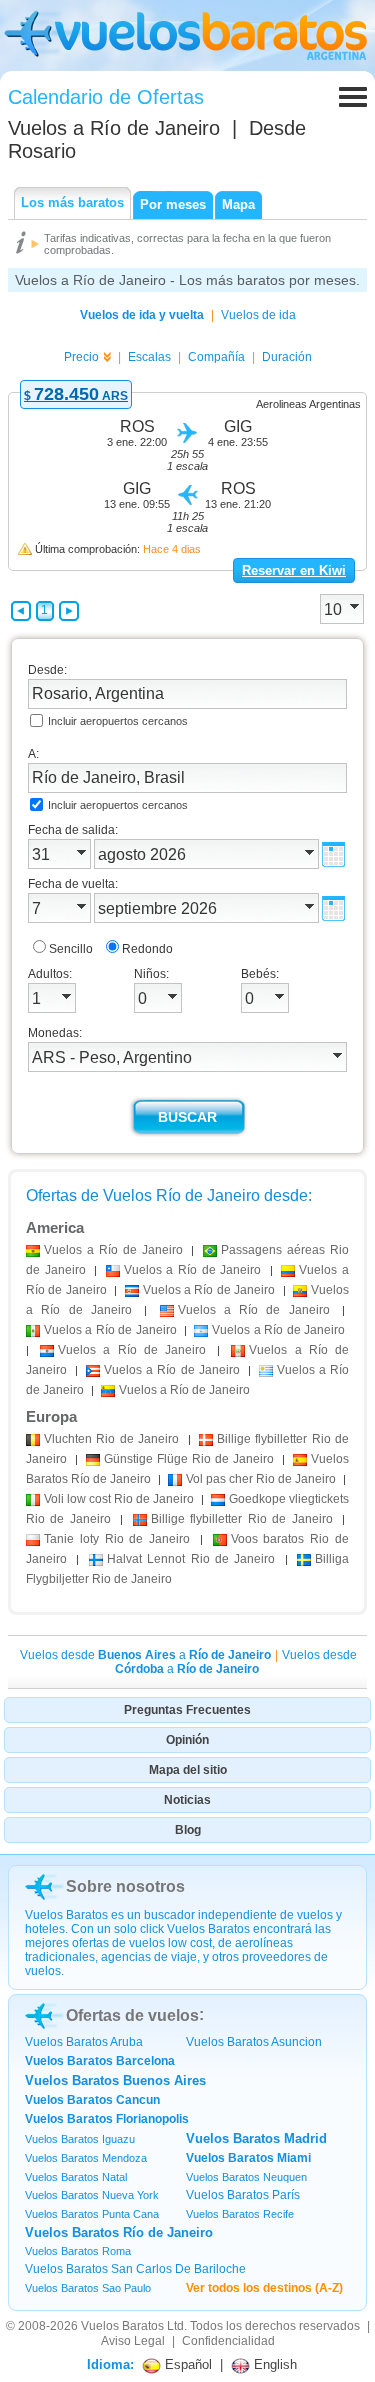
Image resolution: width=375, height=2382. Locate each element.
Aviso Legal (133, 2341)
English (273, 2364)
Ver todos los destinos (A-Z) (264, 2288)
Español (186, 2364)
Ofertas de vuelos (132, 2015)
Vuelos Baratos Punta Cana (92, 2214)
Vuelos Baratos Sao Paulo (88, 2288)
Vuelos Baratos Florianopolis (107, 2119)
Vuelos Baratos (122, 2326)
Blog (188, 1830)
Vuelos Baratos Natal (76, 2177)
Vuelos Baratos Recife (240, 2214)
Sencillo (71, 949)
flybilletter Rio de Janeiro (242, 1519)
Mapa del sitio (188, 1770)
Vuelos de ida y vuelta (142, 315)
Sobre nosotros (125, 1886)
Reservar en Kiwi (294, 570)
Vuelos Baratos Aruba (84, 2042)
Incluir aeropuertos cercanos (118, 721)
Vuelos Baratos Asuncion (254, 2042)
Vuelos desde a (145, 1655)
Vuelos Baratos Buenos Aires (115, 2080)
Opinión (187, 1740)
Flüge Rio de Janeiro (189, 1459)
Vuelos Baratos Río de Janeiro (119, 2232)
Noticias (187, 1800)
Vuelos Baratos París (243, 2195)
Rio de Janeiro (111, 1439)
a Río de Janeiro (113, 1250)
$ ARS (76, 396)
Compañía (216, 357)
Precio (81, 357)
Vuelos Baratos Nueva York (92, 2195)
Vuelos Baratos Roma (78, 2251)
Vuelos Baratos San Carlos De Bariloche (135, 2269)
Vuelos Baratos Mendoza (86, 2158)
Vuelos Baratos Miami (248, 2158)
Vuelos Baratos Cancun (92, 2100)
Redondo (147, 949)
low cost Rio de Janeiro (119, 1499)
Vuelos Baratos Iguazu (80, 2139)
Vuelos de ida (258, 315)
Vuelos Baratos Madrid (256, 2138)
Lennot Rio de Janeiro (191, 1559)
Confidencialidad (228, 2341)
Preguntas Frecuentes (187, 1710)
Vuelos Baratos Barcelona (100, 2061)
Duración (287, 357)
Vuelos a (114, 128)
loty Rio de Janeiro (117, 1539)
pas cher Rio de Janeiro (261, 1479)
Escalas (149, 357)
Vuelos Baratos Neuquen (246, 2177)
